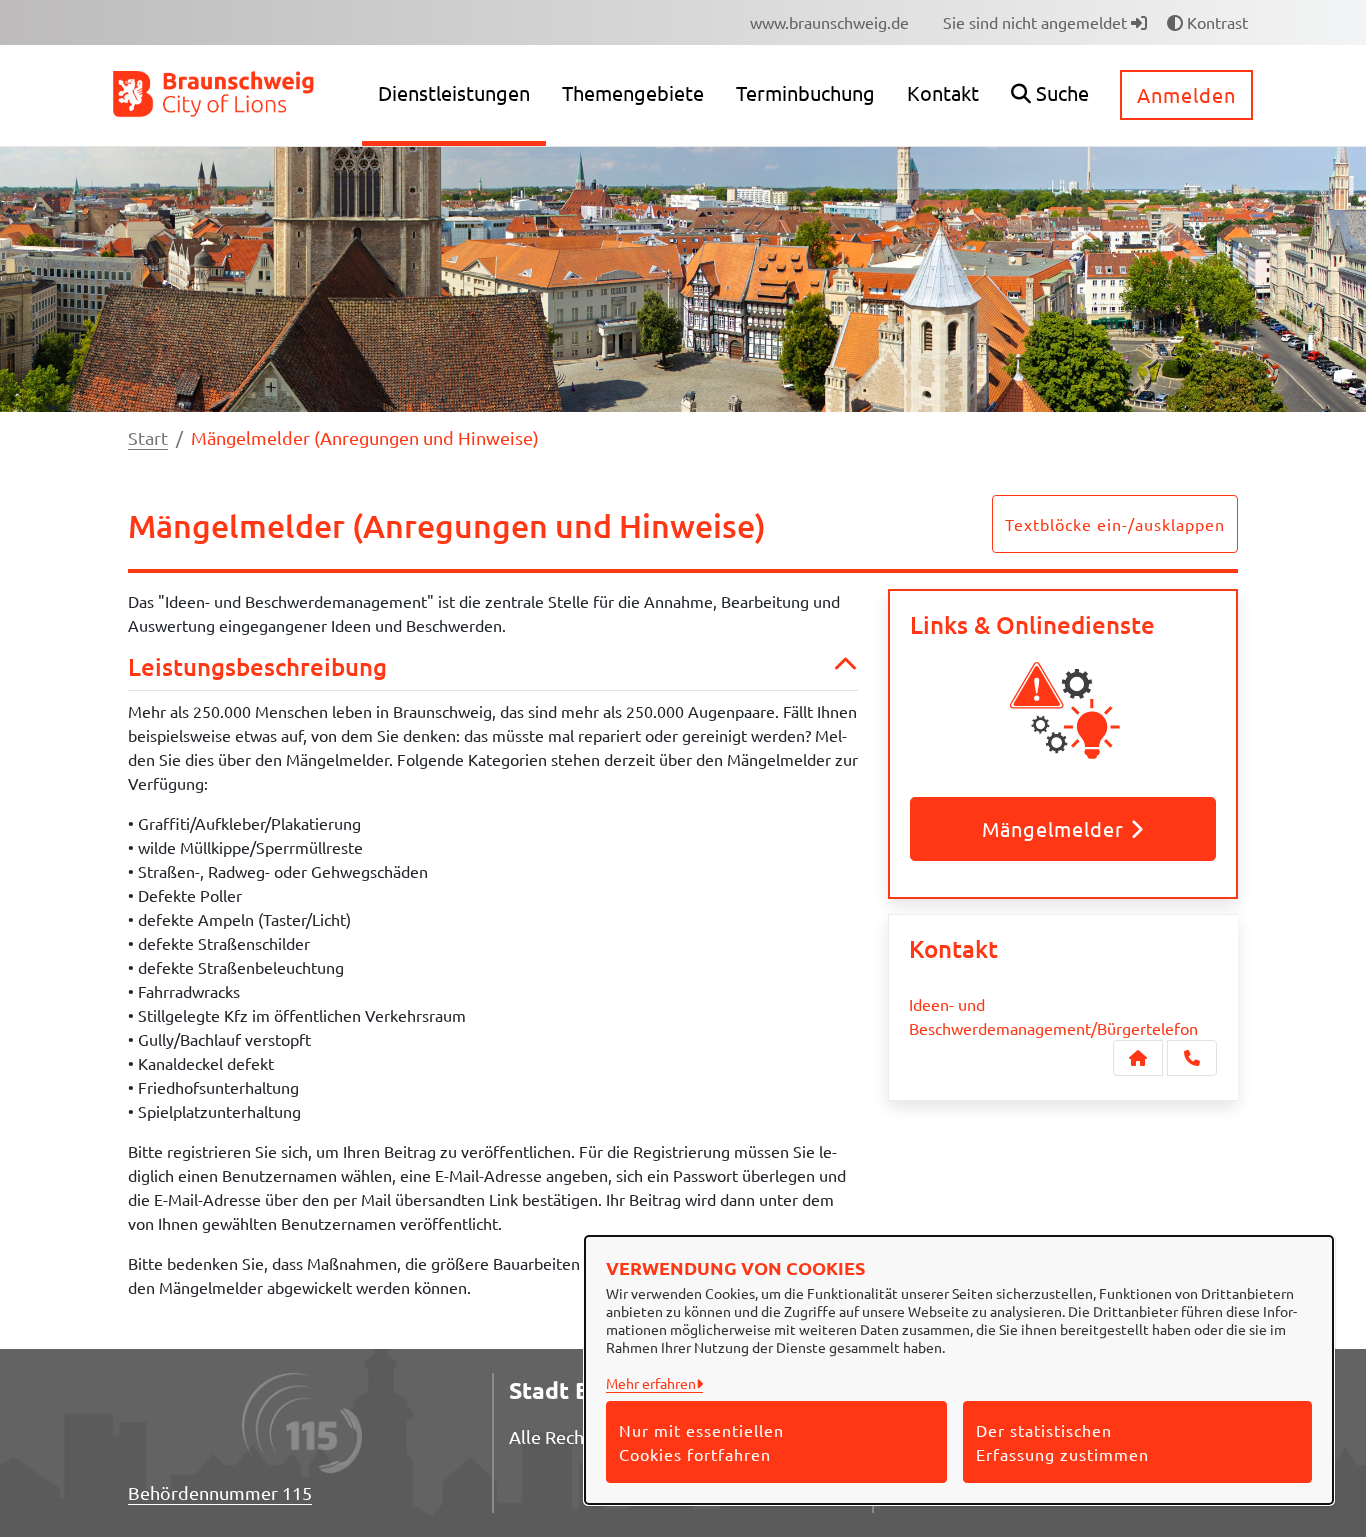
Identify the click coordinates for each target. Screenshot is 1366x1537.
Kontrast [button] (1215, 22)
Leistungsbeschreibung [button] (257, 667)
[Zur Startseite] (214, 93)
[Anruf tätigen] (1192, 1058)
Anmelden (1186, 94)
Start (148, 437)
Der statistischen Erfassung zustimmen (1062, 1442)
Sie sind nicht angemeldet (1037, 22)
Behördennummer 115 (220, 1492)
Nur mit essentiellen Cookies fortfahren (701, 1442)
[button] (1050, 95)
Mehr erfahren (651, 1383)
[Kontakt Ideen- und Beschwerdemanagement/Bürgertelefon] (1138, 1058)
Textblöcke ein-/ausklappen (1115, 524)
